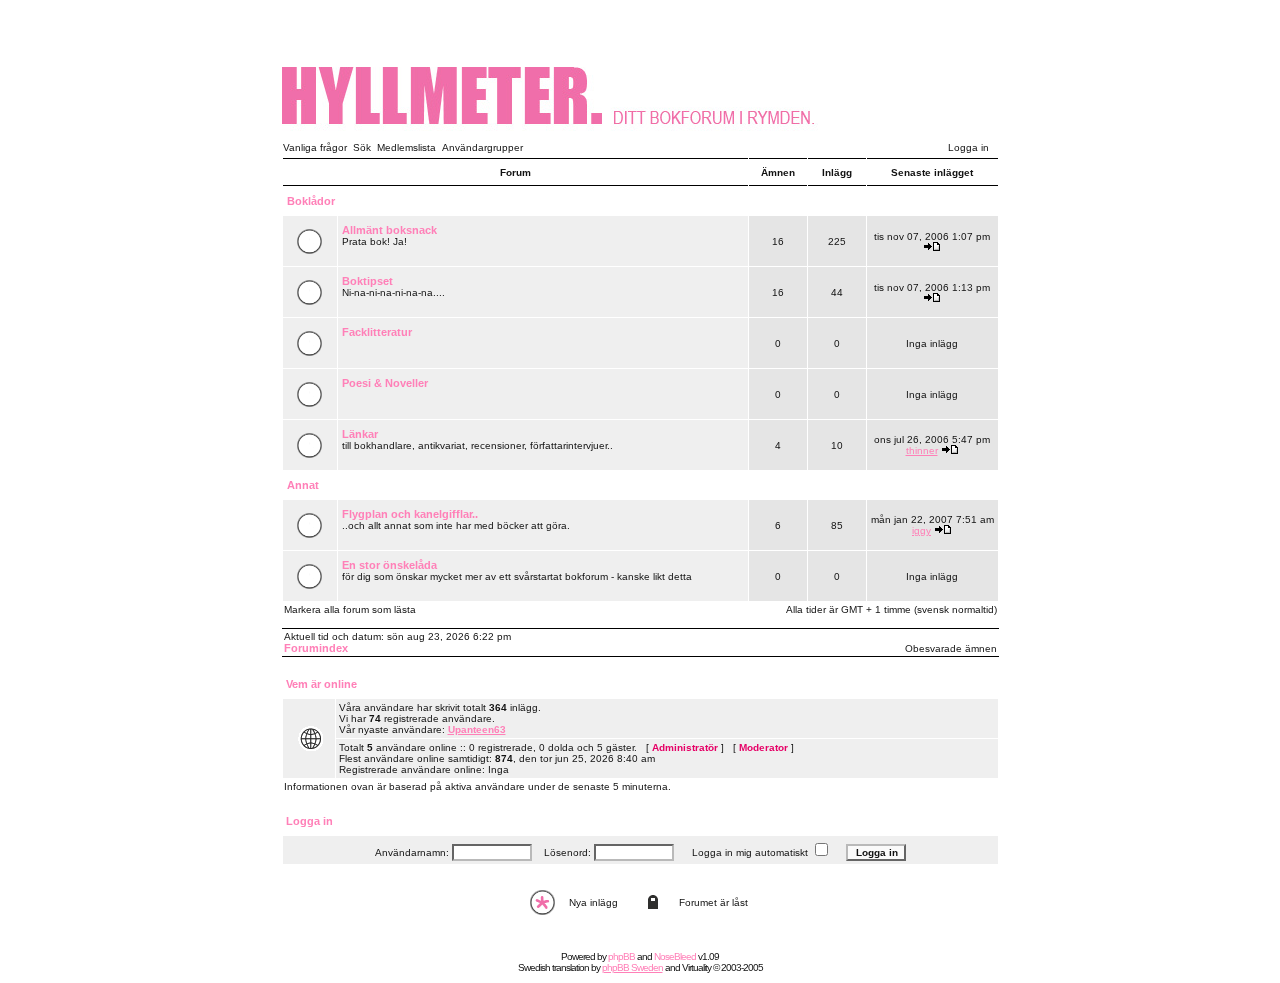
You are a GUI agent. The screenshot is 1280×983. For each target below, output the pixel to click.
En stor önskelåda (389, 565)
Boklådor (311, 201)
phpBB (621, 956)
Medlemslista (406, 147)
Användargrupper (482, 147)
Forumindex (316, 648)
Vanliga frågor (315, 147)
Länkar (360, 434)
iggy (921, 530)
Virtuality (696, 967)
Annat (303, 485)
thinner (922, 450)
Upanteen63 (477, 729)
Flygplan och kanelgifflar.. (410, 514)
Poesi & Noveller (385, 383)
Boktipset (367, 281)
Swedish (534, 967)
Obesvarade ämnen (951, 648)
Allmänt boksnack (389, 230)
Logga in (968, 147)
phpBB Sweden (632, 967)
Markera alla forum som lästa (350, 609)
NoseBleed (675, 956)
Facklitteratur (377, 332)
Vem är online (321, 684)
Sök (362, 147)
